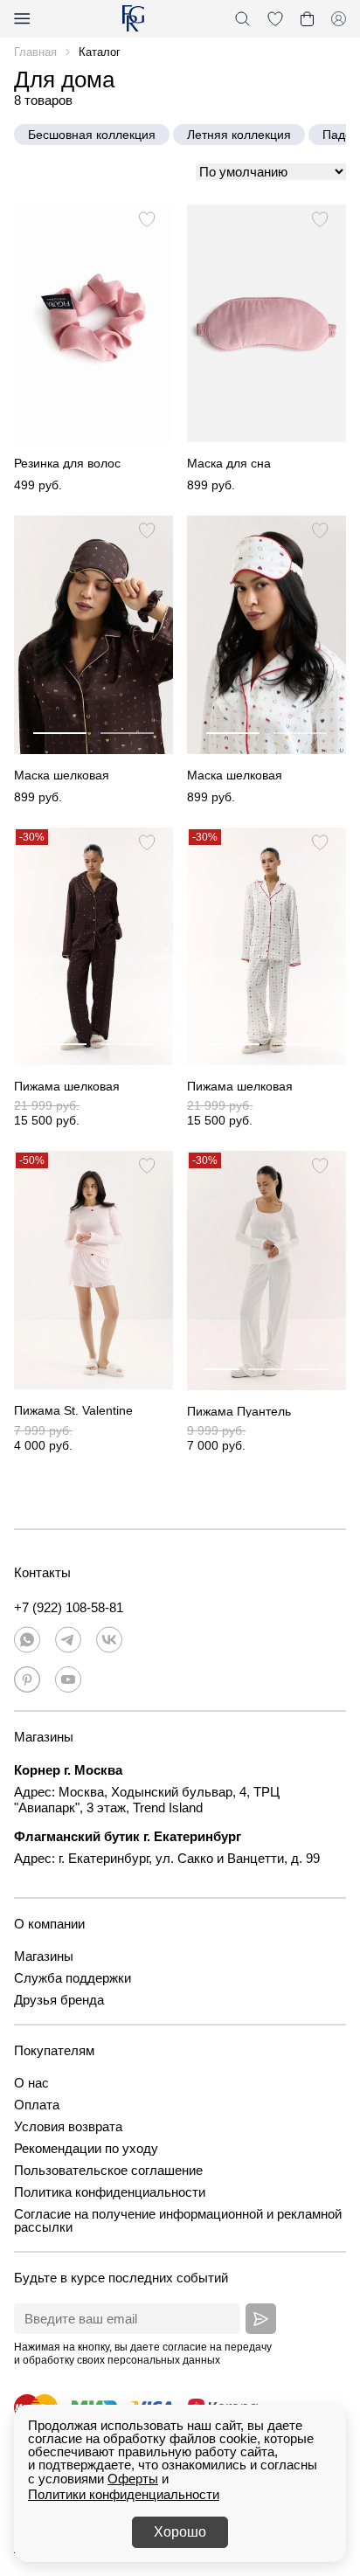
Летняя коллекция (239, 135)
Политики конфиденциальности (124, 2494)
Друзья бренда (59, 2000)
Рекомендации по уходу (86, 2148)
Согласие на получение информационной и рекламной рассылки (178, 2220)
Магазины (44, 1956)
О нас (31, 2083)
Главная (35, 52)
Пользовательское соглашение (108, 2170)
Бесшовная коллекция (92, 135)
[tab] (60, 725)
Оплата (37, 2105)
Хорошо (180, 2532)
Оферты (133, 2479)
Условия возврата (68, 2126)
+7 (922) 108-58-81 (69, 1607)
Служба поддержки (73, 1978)
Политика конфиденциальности (110, 2192)
